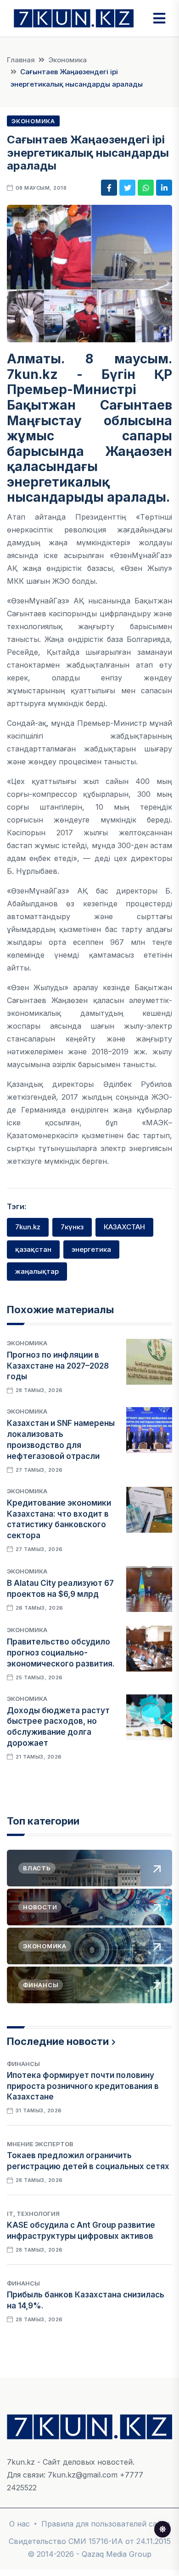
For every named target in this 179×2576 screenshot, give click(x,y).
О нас (20, 2524)
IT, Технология (33, 2214)
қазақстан (33, 1249)
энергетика (91, 1249)
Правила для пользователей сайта (106, 2524)
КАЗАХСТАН (124, 1227)
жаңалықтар (37, 1271)
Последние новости (58, 2041)
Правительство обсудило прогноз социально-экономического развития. (61, 1653)
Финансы (23, 2064)
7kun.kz (28, 1227)
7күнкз (72, 1227)
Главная (21, 60)
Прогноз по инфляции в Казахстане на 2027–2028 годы (58, 1366)
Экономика (67, 60)
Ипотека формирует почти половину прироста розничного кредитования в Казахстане (83, 2086)
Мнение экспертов (40, 2144)
